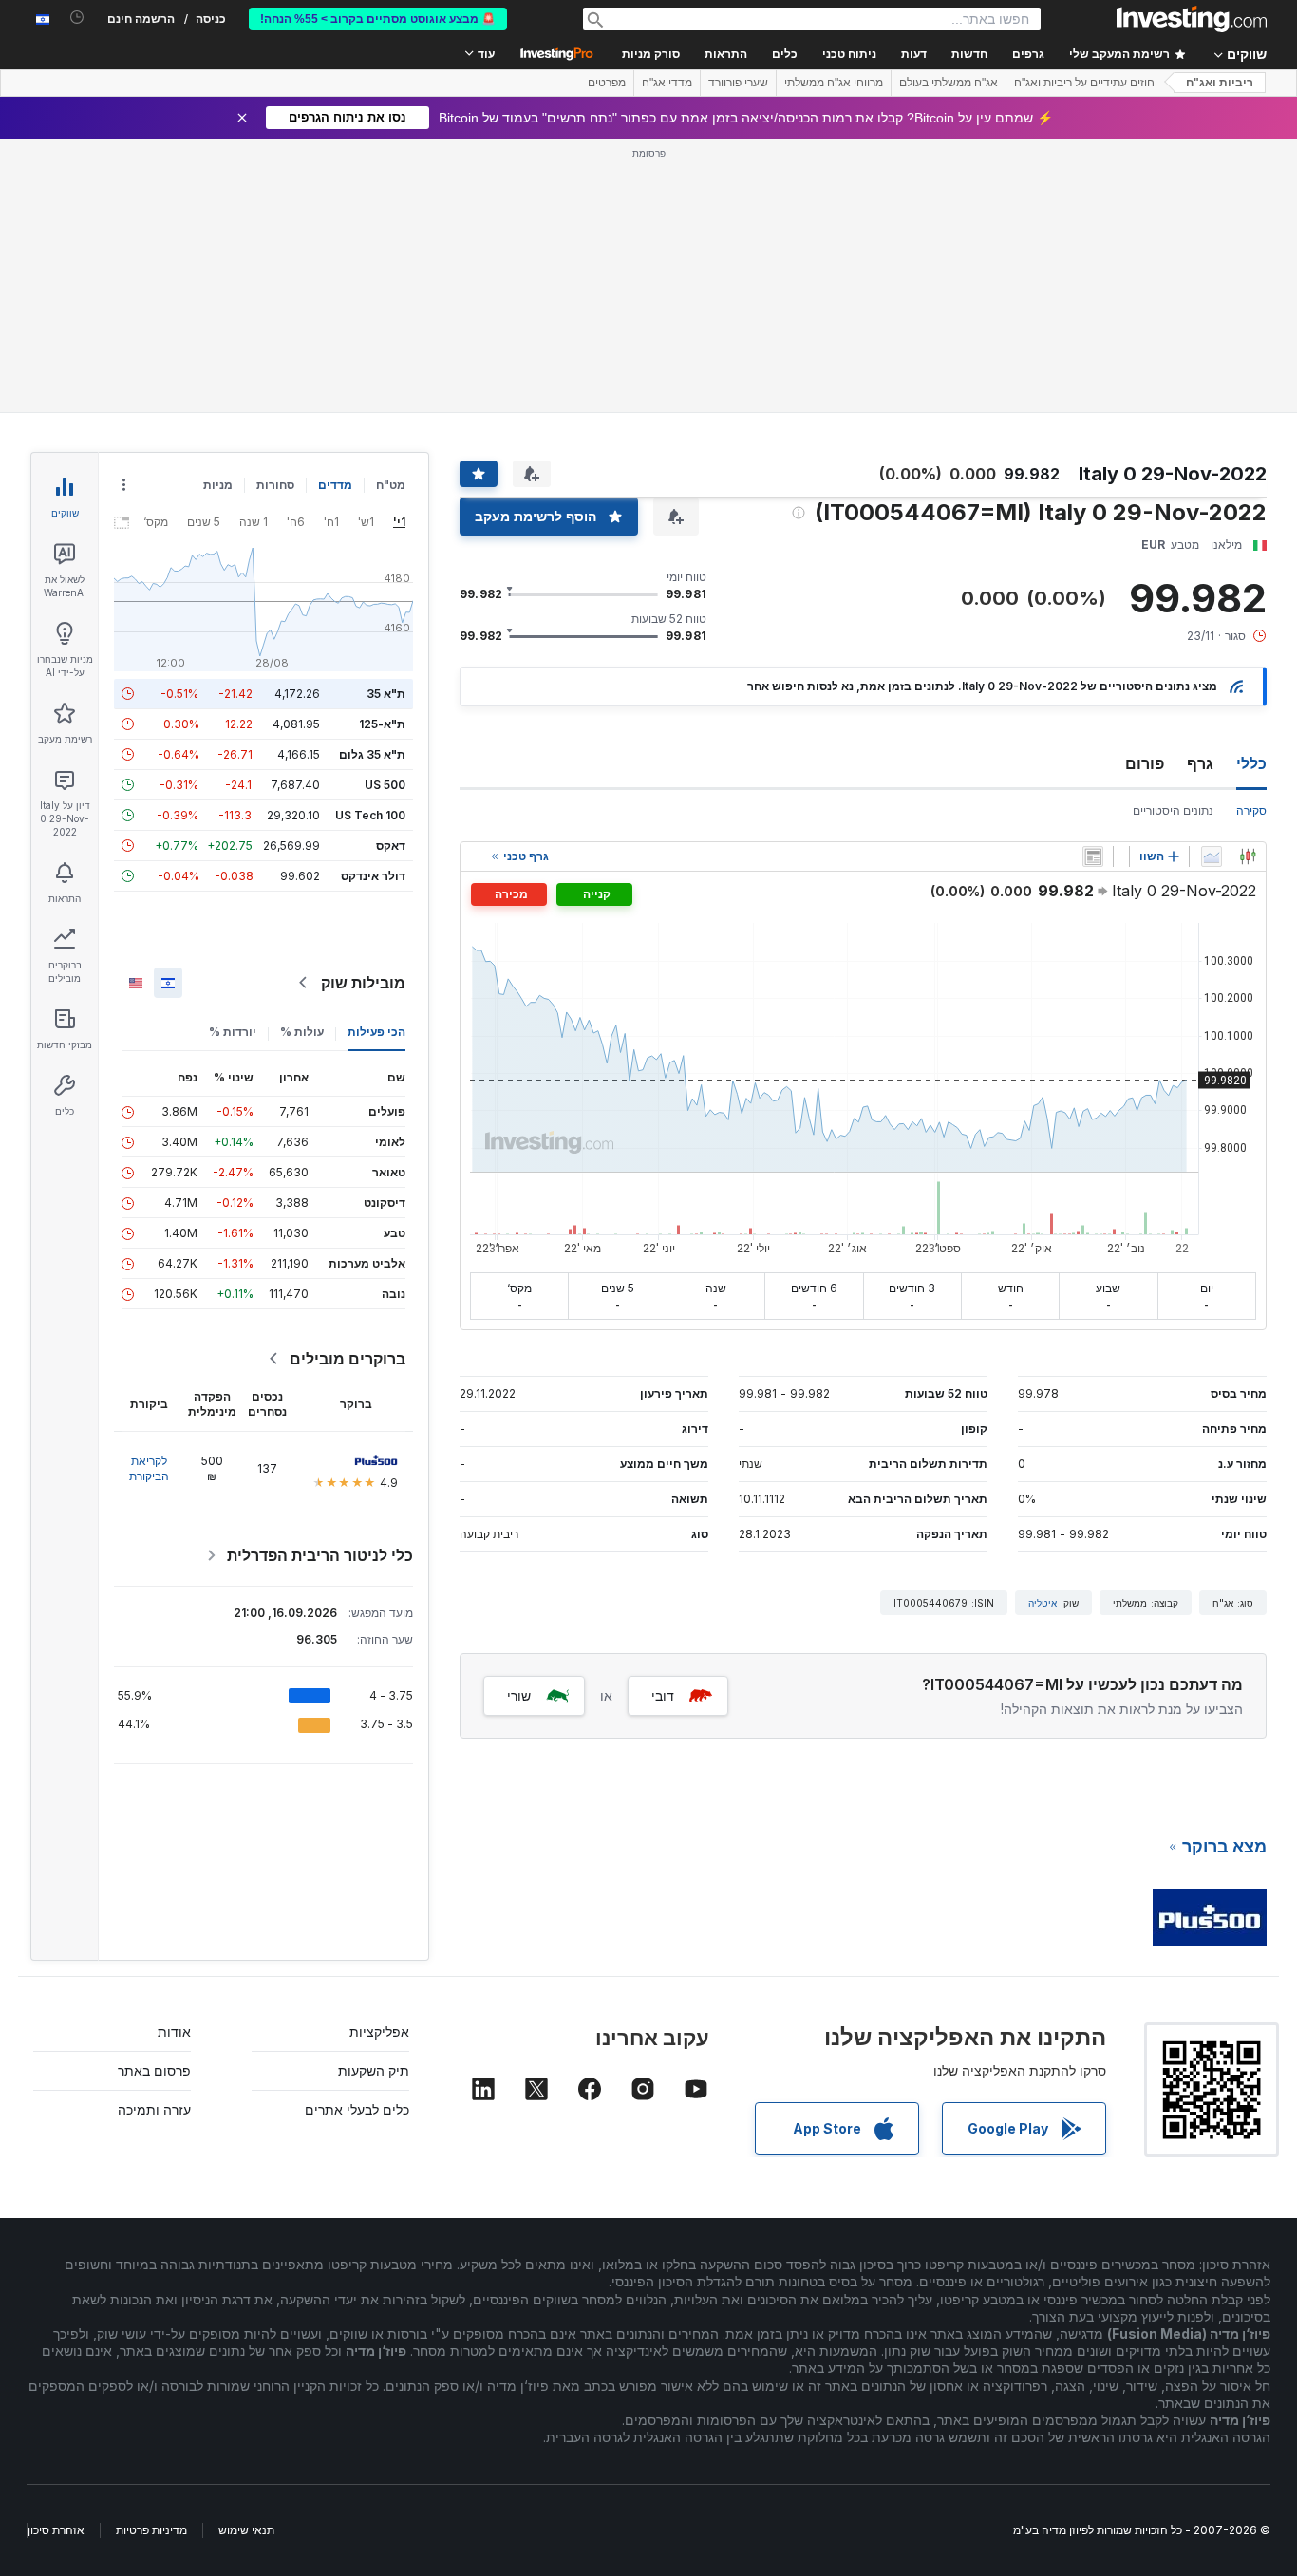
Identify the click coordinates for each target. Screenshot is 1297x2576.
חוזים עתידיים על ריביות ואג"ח (1084, 83)
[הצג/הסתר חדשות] (1093, 856)
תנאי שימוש (246, 2530)
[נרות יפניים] (1248, 856)
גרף (1200, 763)
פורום (1145, 763)
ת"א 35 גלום (372, 754)
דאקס (391, 846)
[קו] (1212, 856)
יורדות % (233, 1032)
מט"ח (391, 485)
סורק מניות (651, 54)
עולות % (302, 1032)
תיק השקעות (374, 2070)
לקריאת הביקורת (149, 1468)
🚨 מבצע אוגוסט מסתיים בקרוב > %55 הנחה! (378, 19)
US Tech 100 (370, 815)
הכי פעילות (376, 1032)
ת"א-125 (382, 724)
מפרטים (607, 83)
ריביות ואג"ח (1220, 83)
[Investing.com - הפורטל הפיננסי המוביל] (1192, 19)
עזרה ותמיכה (154, 2109)
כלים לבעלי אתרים (357, 2109)
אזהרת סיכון (56, 2530)
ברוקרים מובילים (348, 1359)
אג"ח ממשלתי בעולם (949, 83)
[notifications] (77, 18)
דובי (663, 1695)
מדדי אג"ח (667, 83)
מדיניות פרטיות (151, 2530)
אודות (174, 2031)
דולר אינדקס (373, 876)
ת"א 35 (386, 694)
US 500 (385, 785)
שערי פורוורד (738, 83)
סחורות (275, 485)
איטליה (1043, 1603)
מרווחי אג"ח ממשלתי (834, 83)
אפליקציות (379, 2031)
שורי (519, 1695)
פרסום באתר (154, 2070)
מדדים (335, 485)
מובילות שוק (363, 983)
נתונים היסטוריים (1173, 810)
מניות (218, 485)
